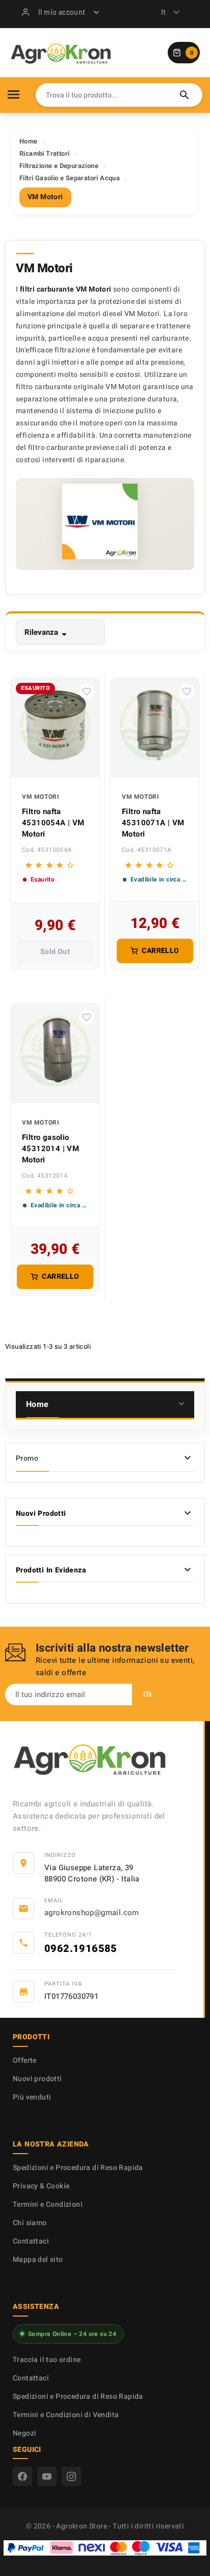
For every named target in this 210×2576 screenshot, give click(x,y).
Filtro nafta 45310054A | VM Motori (53, 823)
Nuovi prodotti (37, 2079)
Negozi (24, 2433)
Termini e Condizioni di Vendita (66, 2415)
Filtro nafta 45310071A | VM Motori (153, 823)
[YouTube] (47, 2476)
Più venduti (32, 2097)
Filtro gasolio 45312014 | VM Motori (50, 1149)
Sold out (55, 952)
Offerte (25, 2060)
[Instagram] (71, 2476)
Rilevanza (47, 634)
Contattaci (31, 2241)
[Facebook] (22, 2476)
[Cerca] (185, 95)
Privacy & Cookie (41, 2186)
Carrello (160, 951)
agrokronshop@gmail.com (92, 1913)
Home (37, 1404)
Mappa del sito (38, 2260)
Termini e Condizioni (48, 2204)
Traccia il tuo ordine (47, 2360)
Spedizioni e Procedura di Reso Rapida (78, 2168)
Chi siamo (30, 2223)
